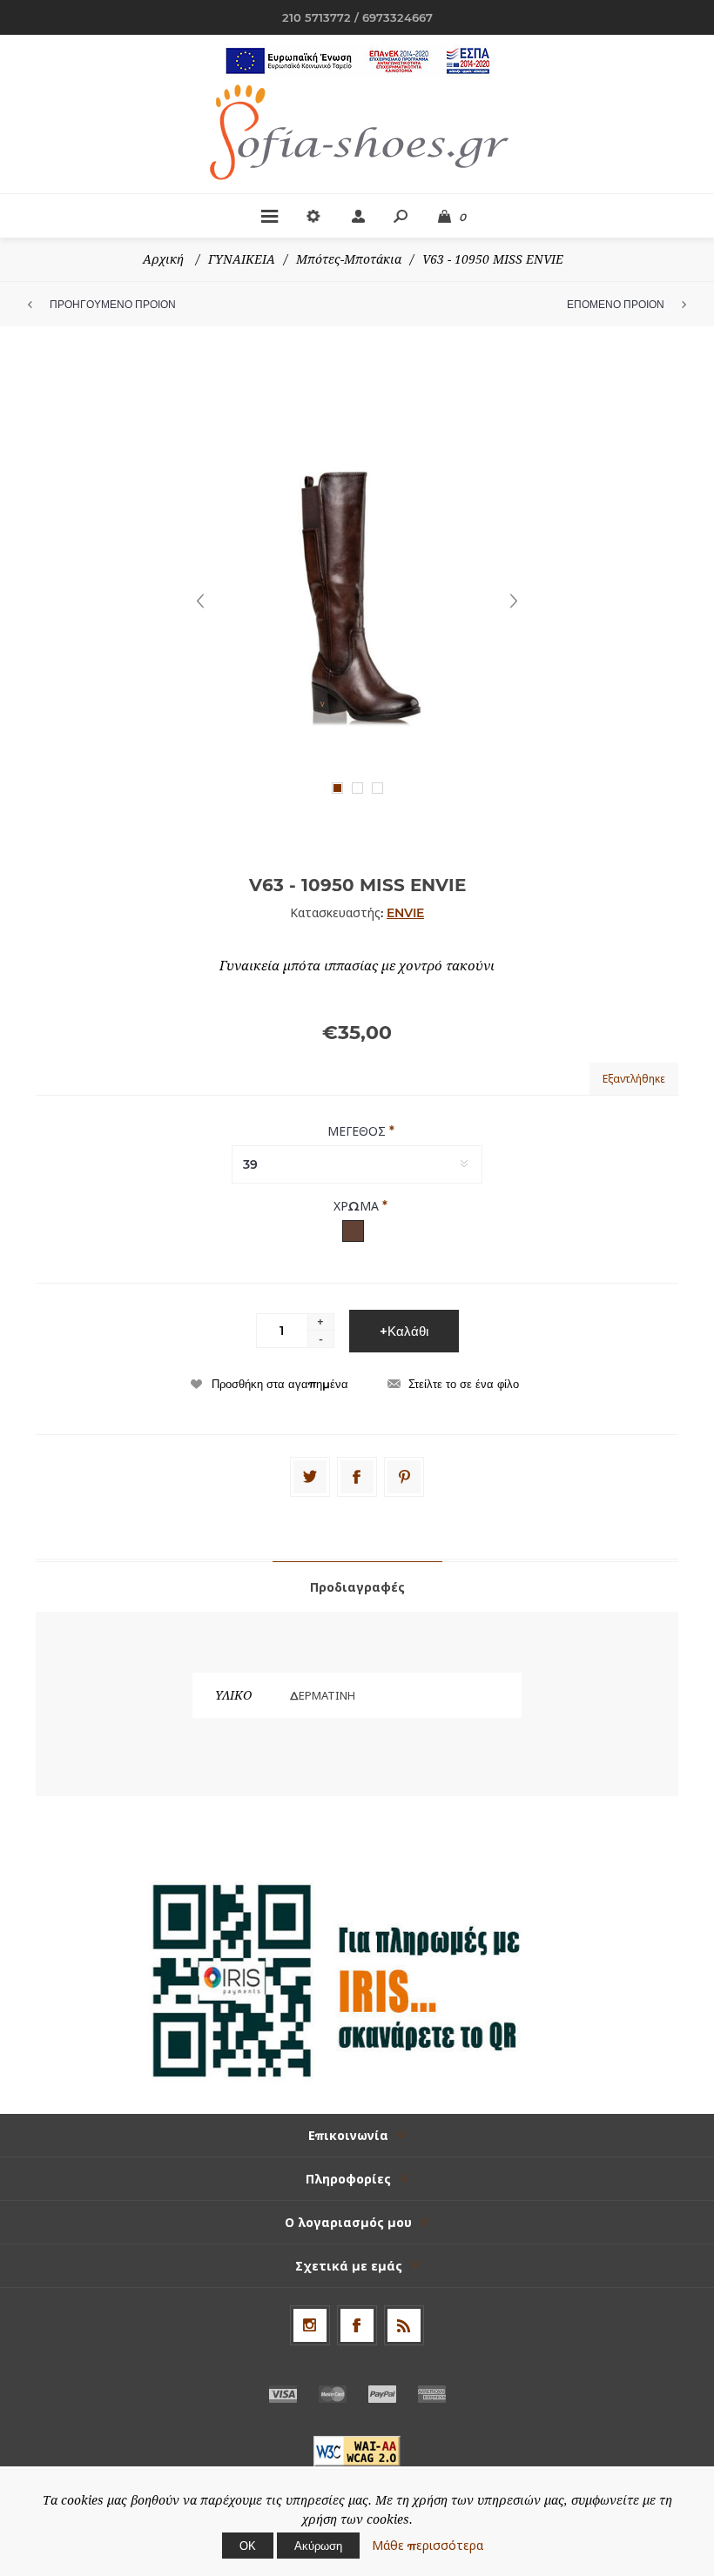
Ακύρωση (318, 2546)
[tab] (357, 1587)
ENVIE (405, 913)
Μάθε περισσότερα (428, 2546)
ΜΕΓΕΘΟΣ (358, 1131)
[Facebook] (357, 1477)
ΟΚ (248, 2546)
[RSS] (404, 2325)
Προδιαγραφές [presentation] (357, 1587)
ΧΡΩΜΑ (358, 1206)
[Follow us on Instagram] (310, 2325)
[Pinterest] (404, 1477)
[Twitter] (310, 1477)
